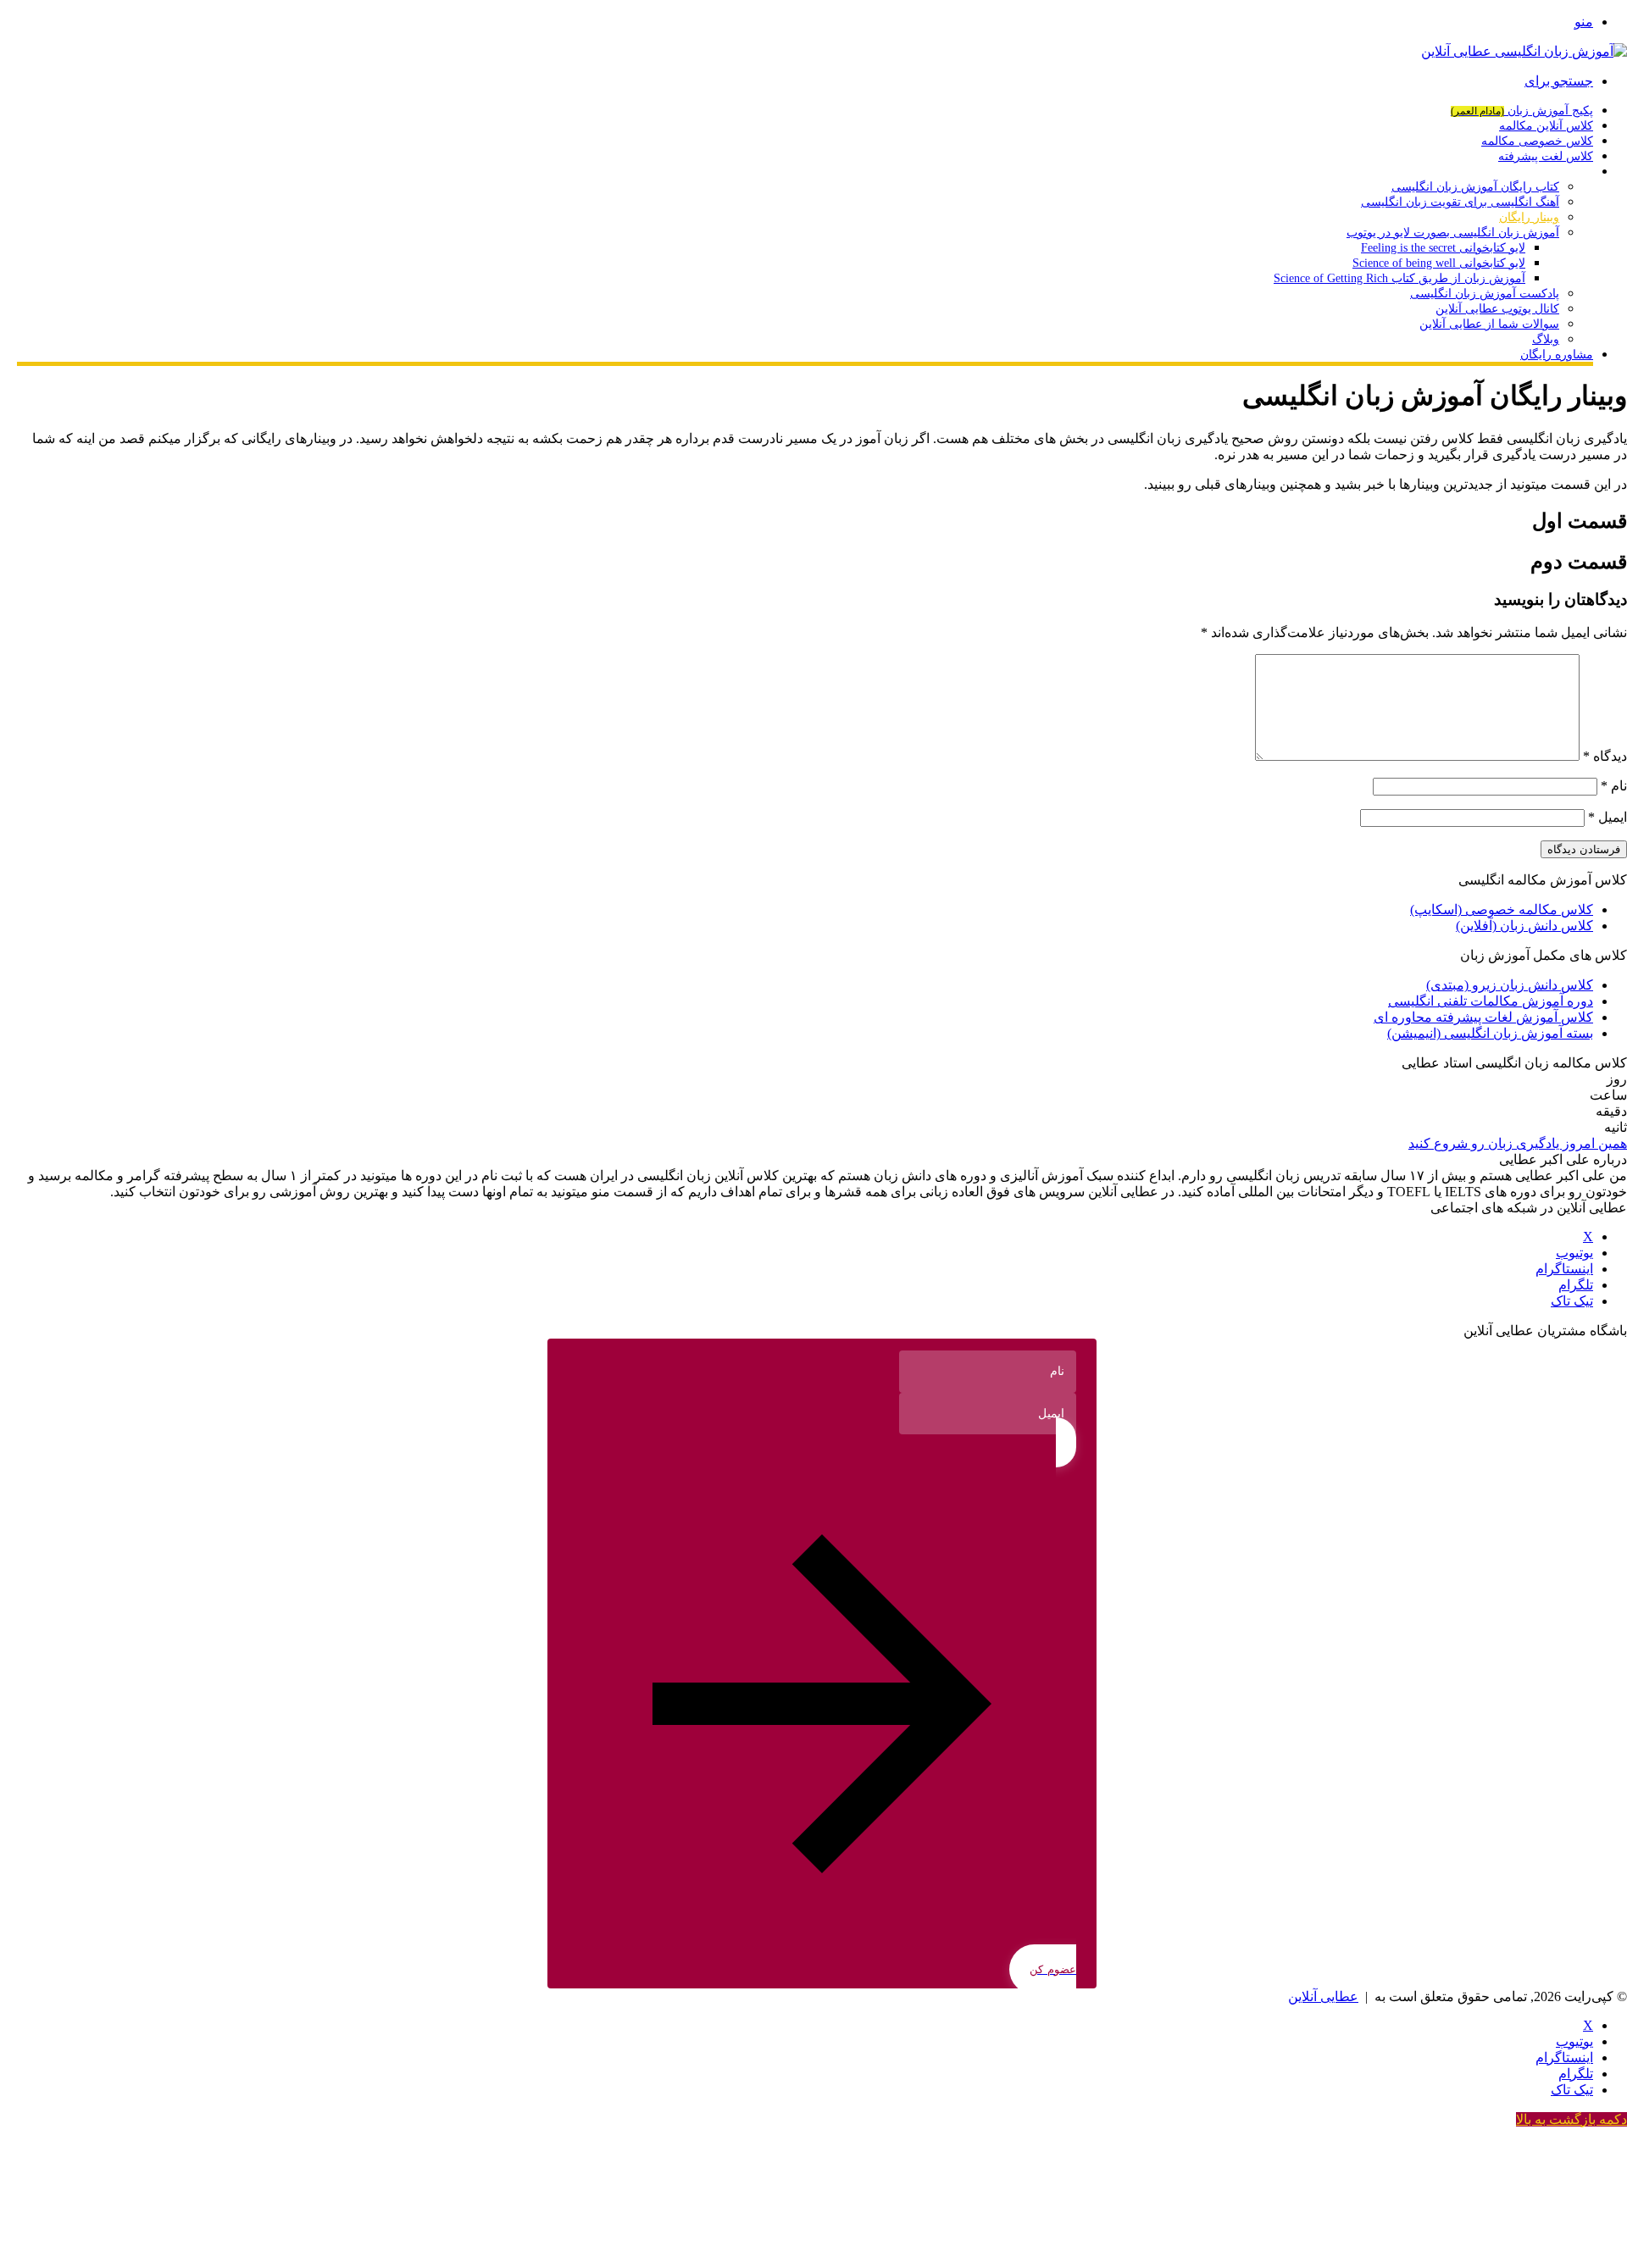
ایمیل (1608, 817)
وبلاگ (1546, 339)
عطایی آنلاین (1323, 1996)
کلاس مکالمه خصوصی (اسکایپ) (1502, 909)
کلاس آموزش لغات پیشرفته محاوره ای (1483, 1017)
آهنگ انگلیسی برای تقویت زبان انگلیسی (1460, 202)
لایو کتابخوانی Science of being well (1439, 263)
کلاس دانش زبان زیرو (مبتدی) (1510, 985)
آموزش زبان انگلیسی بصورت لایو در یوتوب (1453, 233)
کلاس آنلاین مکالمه (1546, 126)
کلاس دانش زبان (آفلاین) (1524, 926)
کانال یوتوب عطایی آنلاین (1497, 309)
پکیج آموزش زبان (1522, 111)
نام (1614, 786)
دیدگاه (1605, 756)
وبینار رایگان (1529, 217)
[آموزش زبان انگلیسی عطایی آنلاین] (1524, 51)
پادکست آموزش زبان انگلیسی (1485, 294)
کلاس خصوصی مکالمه (1537, 141)
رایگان (1577, 172)
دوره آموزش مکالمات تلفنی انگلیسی (1491, 1001)
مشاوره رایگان (1557, 355)
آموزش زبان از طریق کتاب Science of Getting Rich (1399, 278)
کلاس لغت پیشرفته (1546, 156)
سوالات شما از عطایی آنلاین (1489, 324)
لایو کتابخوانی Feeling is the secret (1443, 248)
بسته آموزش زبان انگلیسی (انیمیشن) (1490, 1033)
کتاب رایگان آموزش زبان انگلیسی (1475, 187)
